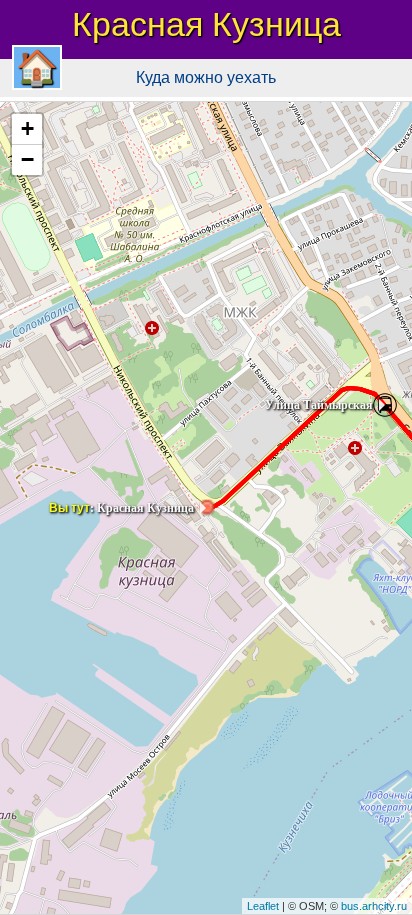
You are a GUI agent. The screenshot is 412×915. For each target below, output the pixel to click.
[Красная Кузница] (206, 508)
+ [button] (27, 128)
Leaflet (263, 906)
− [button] (27, 159)
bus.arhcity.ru (374, 906)
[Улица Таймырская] (385, 405)
